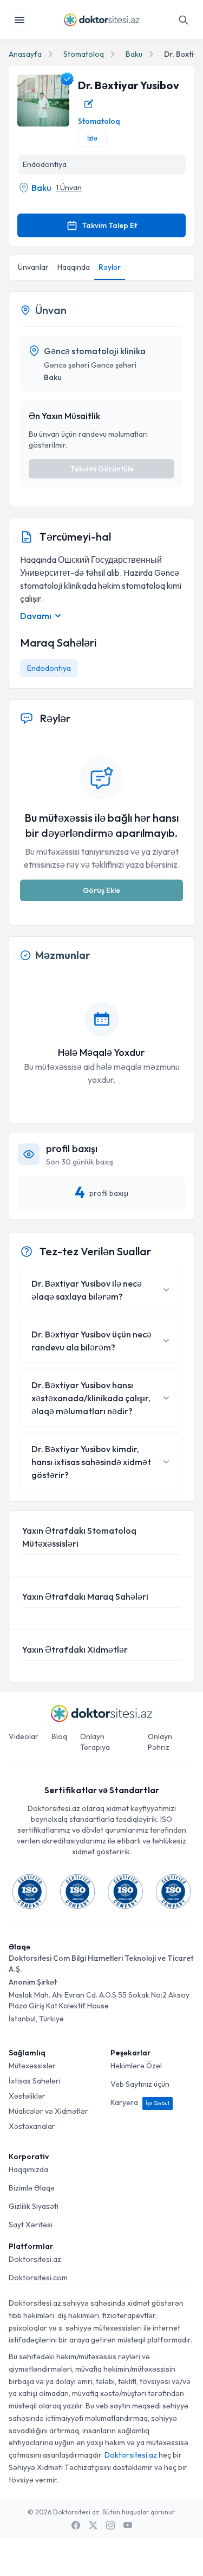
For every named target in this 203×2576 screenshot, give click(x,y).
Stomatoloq (84, 54)
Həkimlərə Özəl (136, 2066)
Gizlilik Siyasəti (34, 2206)
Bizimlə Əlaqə (32, 2188)
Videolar (24, 1736)
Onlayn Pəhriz (160, 1742)
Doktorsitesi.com (38, 2278)
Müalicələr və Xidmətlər (48, 2111)
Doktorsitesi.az (35, 2259)
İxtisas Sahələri (35, 2081)
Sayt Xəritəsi (31, 2225)
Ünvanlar (33, 267)
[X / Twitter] (93, 2525)
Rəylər (110, 267)
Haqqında (74, 267)
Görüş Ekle (101, 890)
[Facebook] (76, 2525)
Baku (134, 54)
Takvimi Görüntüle (102, 469)
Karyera (140, 2102)
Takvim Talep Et (109, 225)
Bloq (59, 1736)
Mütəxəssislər (32, 2066)
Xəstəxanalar (32, 2126)
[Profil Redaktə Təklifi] (89, 104)
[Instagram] (110, 2525)
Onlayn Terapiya (95, 1742)
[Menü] (19, 20)
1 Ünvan (69, 188)
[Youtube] (128, 2525)
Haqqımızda (28, 2169)
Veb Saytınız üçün (140, 2084)
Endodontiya (49, 668)
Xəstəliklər (27, 2096)
